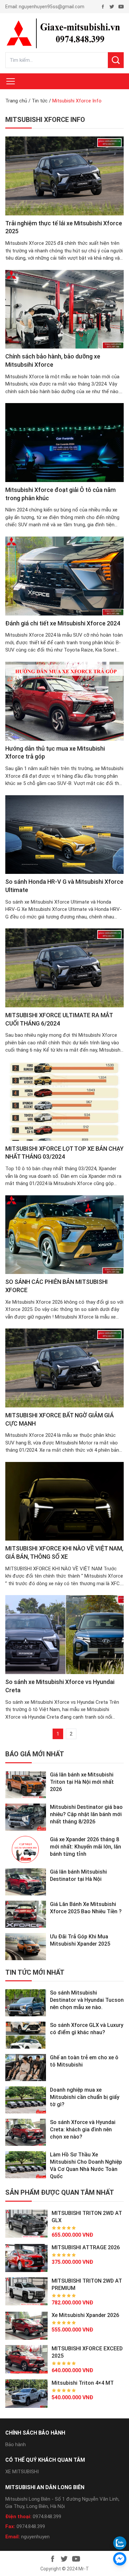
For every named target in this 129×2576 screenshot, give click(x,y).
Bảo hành (16, 2445)
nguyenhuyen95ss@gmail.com (52, 7)
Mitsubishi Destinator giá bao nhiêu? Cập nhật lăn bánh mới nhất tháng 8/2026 (86, 1814)
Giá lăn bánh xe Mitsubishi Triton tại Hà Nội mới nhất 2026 (82, 1782)
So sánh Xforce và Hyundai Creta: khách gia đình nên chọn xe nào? (83, 2129)
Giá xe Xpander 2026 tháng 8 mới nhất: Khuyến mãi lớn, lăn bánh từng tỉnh (86, 1847)
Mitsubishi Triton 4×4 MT (83, 2383)
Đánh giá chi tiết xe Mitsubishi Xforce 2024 (63, 623)
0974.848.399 (47, 2517)
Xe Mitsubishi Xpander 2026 (85, 2315)
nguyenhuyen (35, 2537)
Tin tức (40, 101)
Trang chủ (16, 101)
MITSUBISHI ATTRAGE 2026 (86, 2247)
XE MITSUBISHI (22, 2472)
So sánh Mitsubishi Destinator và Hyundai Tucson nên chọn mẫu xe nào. (87, 2000)
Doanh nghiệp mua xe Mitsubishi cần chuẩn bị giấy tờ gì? (85, 2097)
